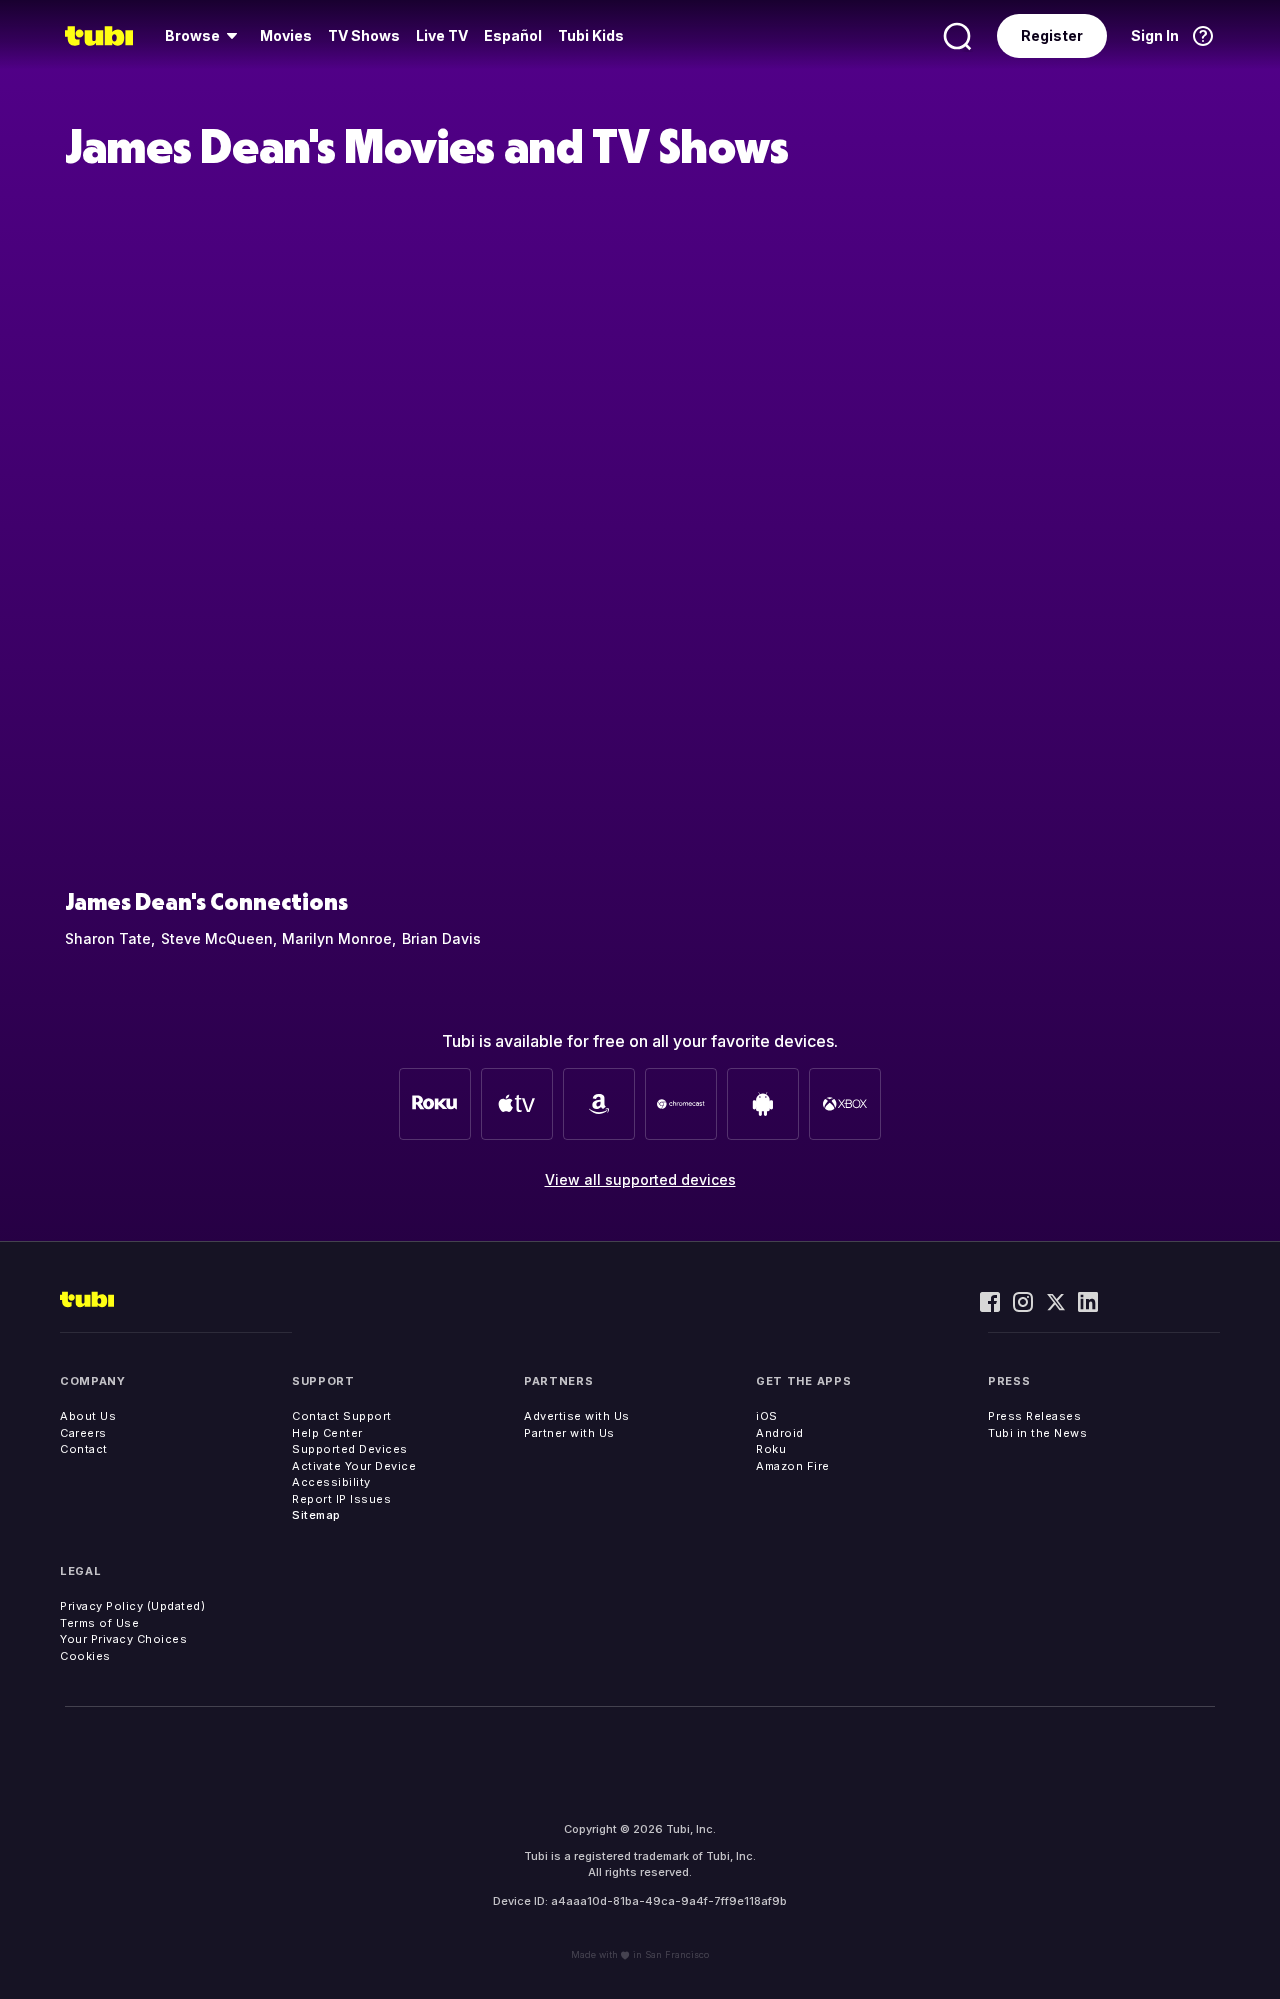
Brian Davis (441, 938)
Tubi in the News (1037, 1433)
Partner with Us (569, 1433)
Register (1052, 35)
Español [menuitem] (513, 35)
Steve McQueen (217, 938)
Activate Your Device (354, 1466)
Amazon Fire (793, 1466)
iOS (767, 1416)
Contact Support (342, 1416)
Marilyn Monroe (337, 938)
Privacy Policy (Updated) (132, 1606)
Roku (771, 1449)
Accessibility (331, 1482)
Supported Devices (350, 1449)
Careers (83, 1433)
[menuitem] (204, 36)
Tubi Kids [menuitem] (591, 35)
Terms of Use (99, 1623)
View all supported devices (640, 1179)
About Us (88, 1416)
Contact (84, 1449)
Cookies (85, 1656)
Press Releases (1034, 1416)
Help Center (327, 1433)
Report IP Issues (341, 1499)
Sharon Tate (108, 938)
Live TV (442, 35)
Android (780, 1433)
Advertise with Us (577, 1416)
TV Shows (364, 35)
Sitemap (316, 1515)
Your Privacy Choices (123, 1639)
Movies (286, 35)
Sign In (1155, 35)
